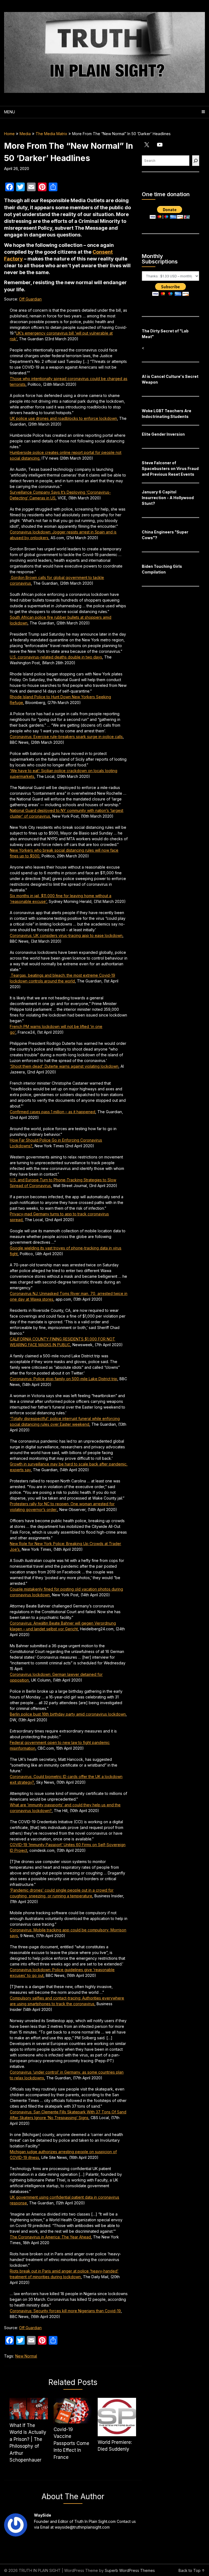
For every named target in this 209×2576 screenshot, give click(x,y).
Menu (10, 112)
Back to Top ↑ (192, 2570)
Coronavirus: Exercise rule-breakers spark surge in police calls (66, 737)
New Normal (26, 2356)
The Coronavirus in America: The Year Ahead (50, 2237)
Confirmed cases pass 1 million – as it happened (53, 1112)
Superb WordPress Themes (130, 2570)
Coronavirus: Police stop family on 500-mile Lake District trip (64, 1379)
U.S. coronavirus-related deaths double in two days (56, 657)
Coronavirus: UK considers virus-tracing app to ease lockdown (66, 935)
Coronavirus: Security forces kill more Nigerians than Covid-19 (65, 2311)
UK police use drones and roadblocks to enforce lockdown (63, 418)
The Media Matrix (51, 134)
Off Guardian (30, 299)
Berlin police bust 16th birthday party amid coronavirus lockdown (68, 1714)
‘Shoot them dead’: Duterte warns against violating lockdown (64, 1066)
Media (25, 134)
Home (9, 134)
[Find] (196, 161)
